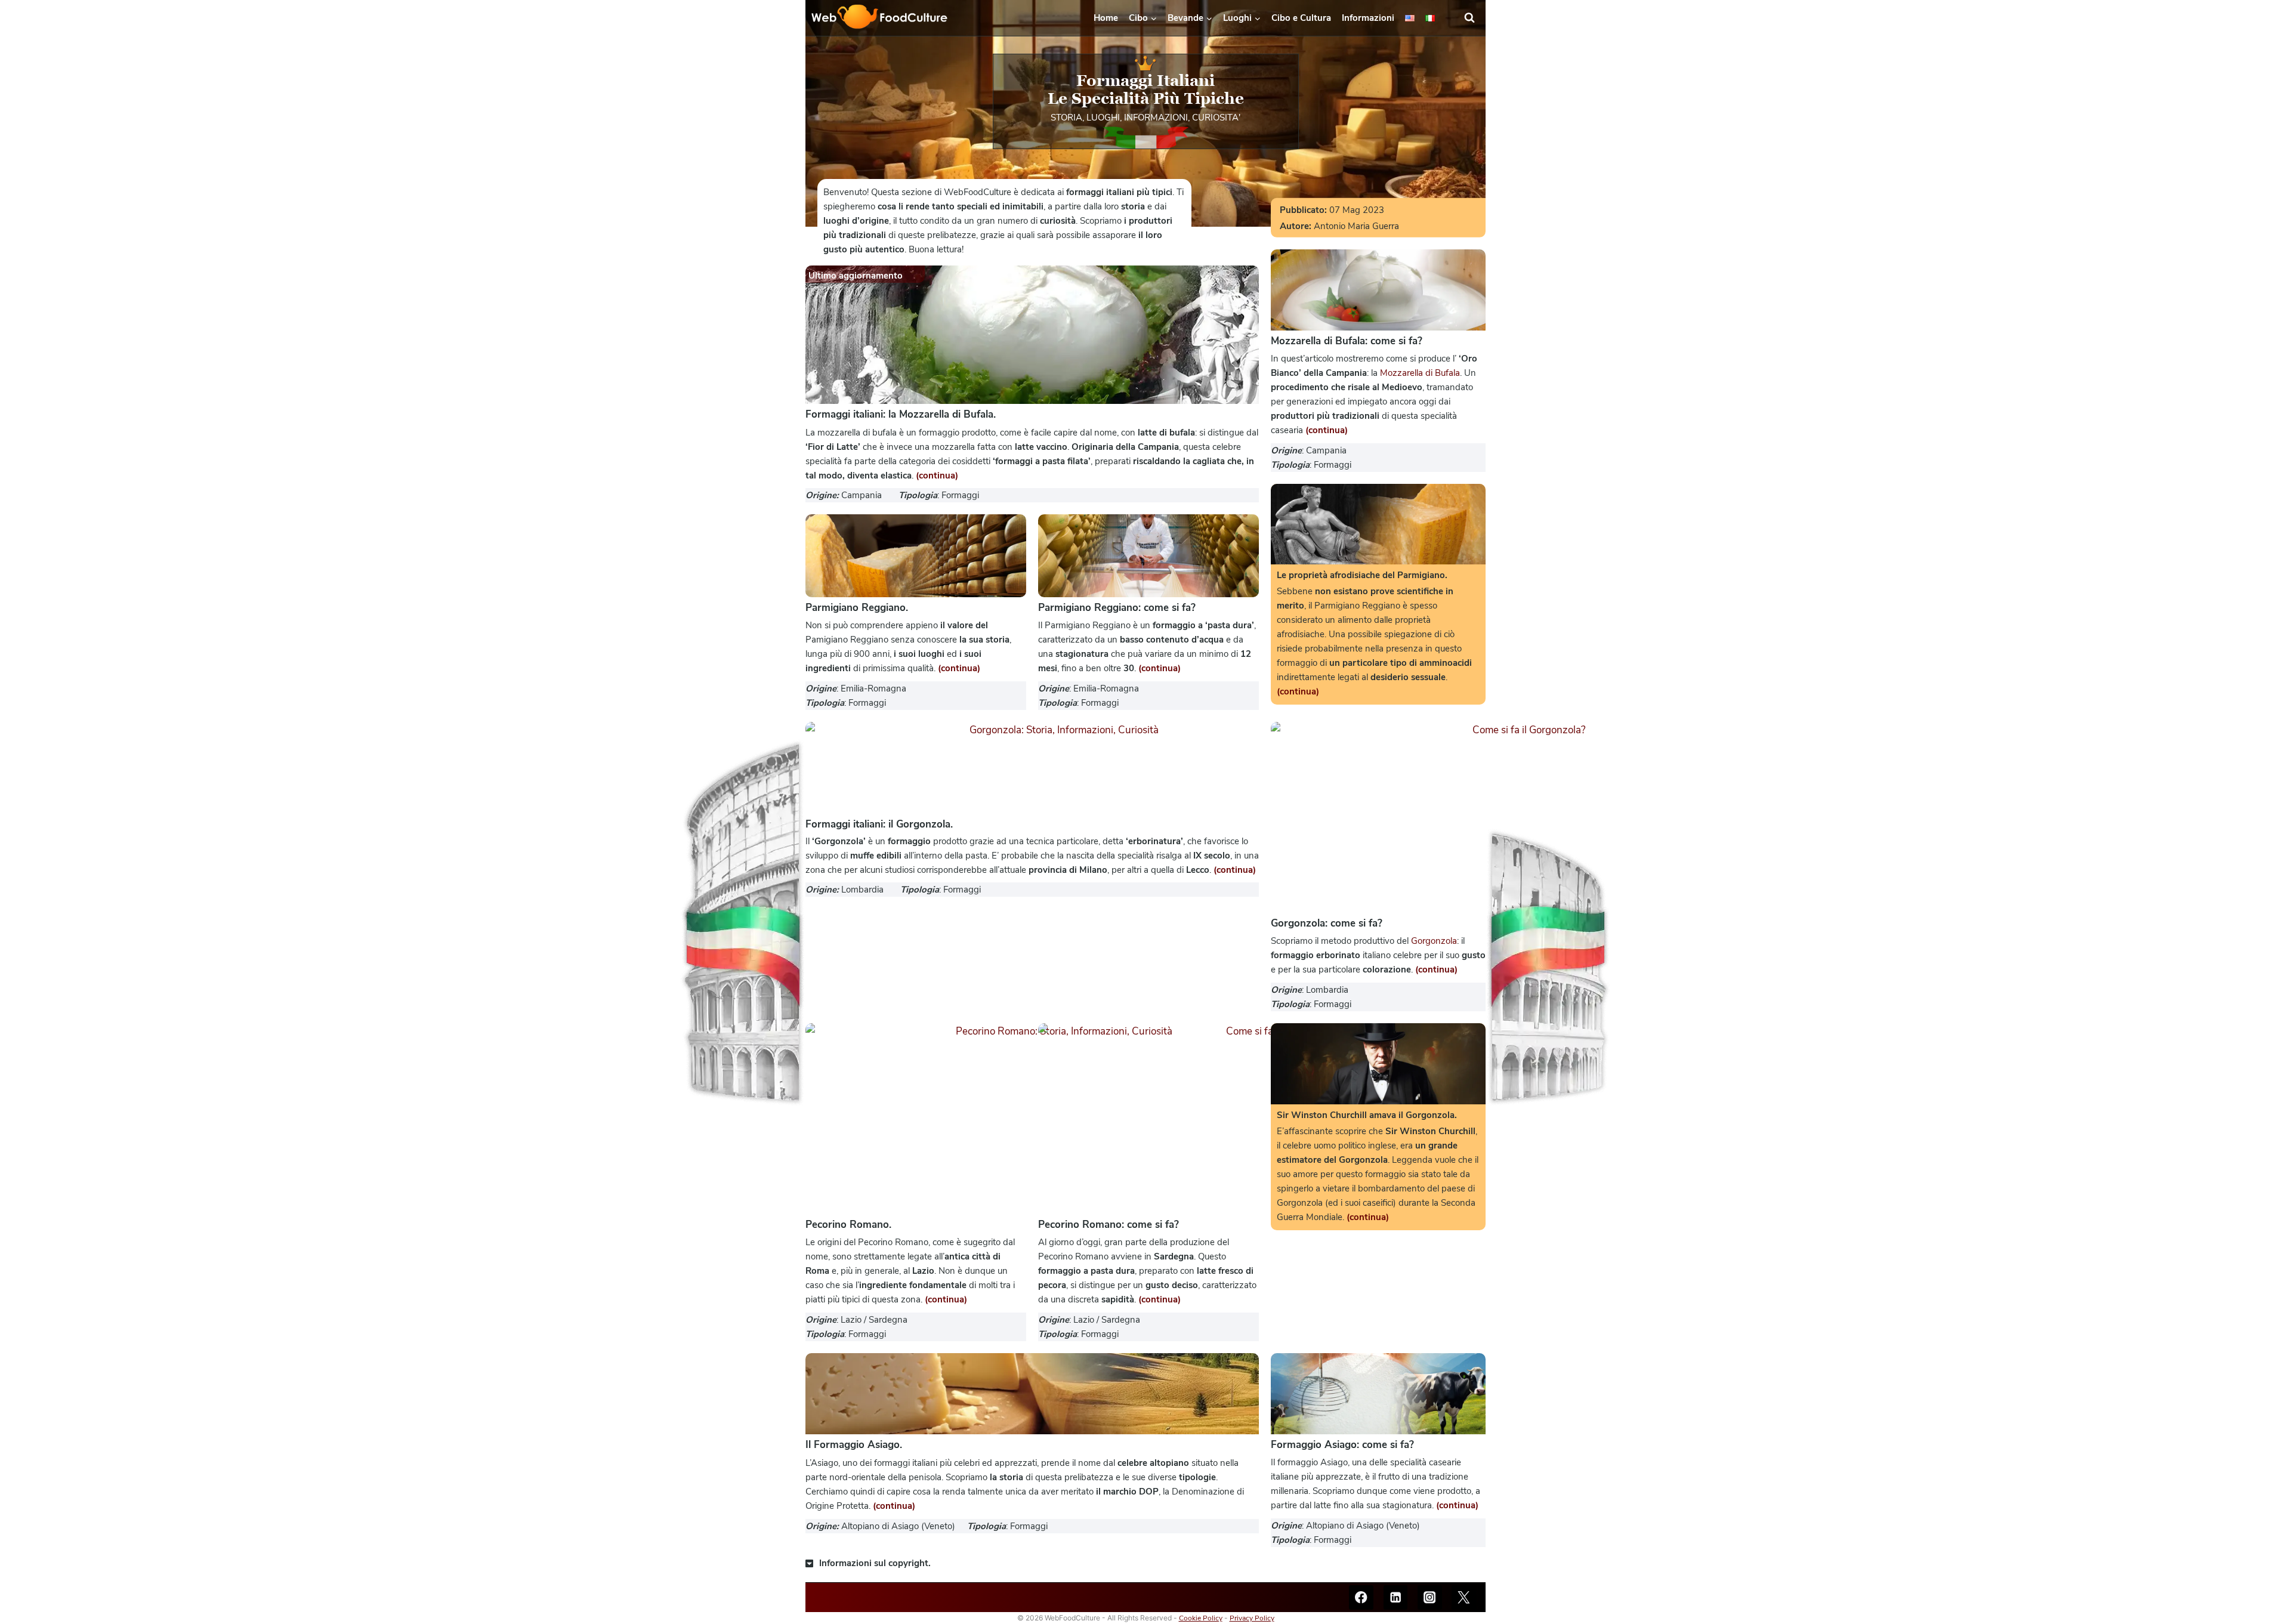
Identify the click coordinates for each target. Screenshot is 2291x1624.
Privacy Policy (1252, 1618)
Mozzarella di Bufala (1420, 373)
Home (1106, 18)
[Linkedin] (1396, 1597)
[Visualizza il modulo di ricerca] (1475, 18)
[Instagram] (1430, 1597)
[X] (1464, 1597)
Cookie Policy (1201, 1618)
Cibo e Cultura (1301, 18)
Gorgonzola (1434, 941)
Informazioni (1368, 18)
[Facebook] (1361, 1597)
